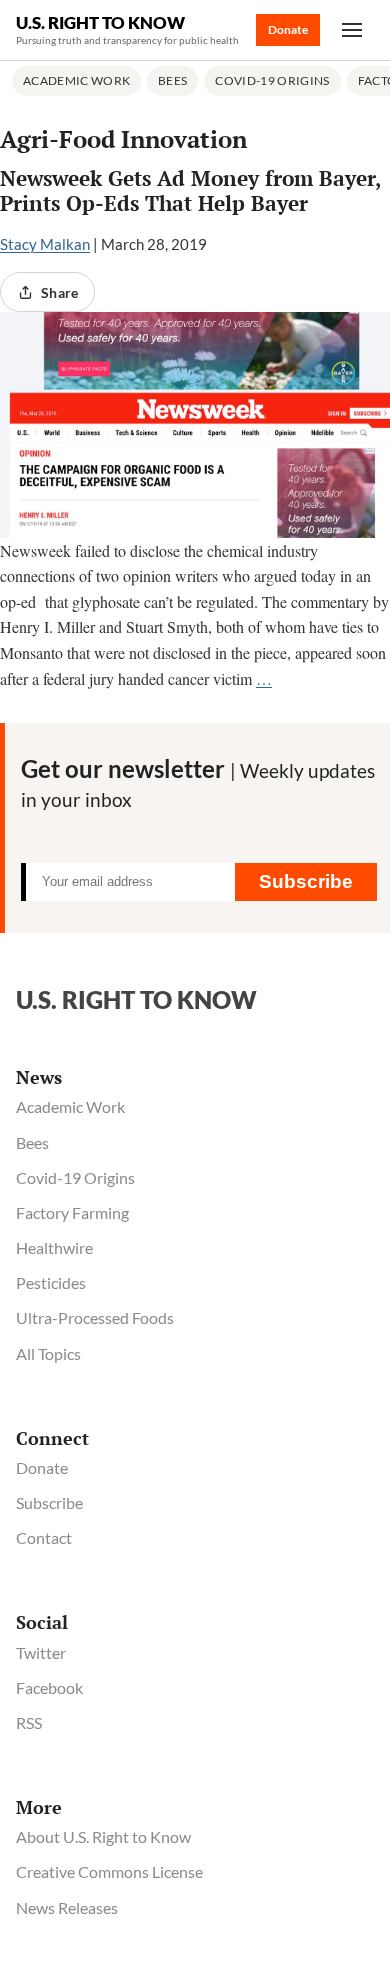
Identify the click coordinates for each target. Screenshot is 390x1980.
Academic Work (76, 80)
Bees (172, 80)
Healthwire (54, 1247)
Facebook (49, 1687)
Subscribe (306, 881)
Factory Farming (72, 1212)
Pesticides (51, 1282)
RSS (29, 1722)
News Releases (67, 1907)
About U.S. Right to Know (103, 1836)
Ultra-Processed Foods (95, 1317)
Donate (288, 29)
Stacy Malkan (45, 244)
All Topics (48, 1353)
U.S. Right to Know (100, 22)
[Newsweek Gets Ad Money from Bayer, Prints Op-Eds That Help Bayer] (195, 425)
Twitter (41, 1652)
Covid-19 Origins (272, 80)
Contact (44, 1537)
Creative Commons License (109, 1871)
